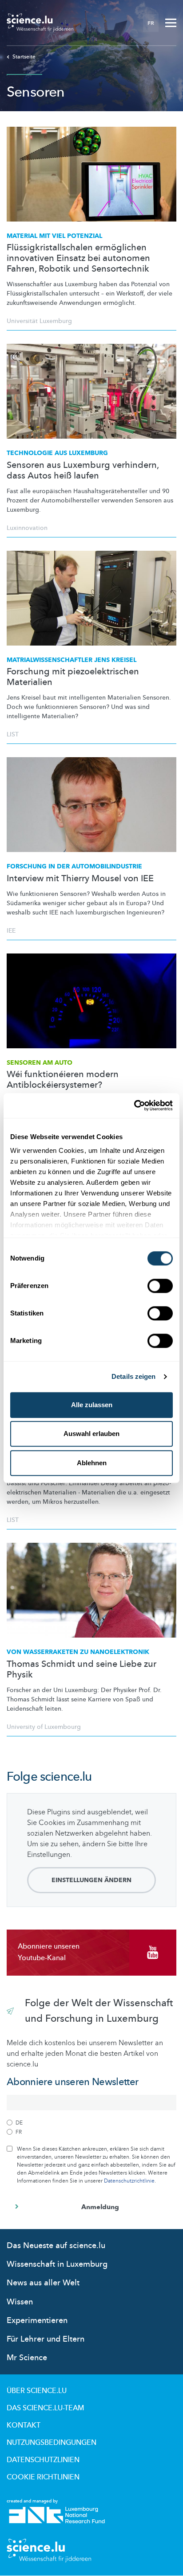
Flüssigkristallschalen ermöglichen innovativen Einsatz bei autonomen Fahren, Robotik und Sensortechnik (78, 258)
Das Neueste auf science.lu (56, 2246)
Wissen (20, 2302)
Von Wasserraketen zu (78, 1652)
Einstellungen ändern (91, 1880)
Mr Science (27, 2358)
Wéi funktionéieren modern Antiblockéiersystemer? (63, 1080)
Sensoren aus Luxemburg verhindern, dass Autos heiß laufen (83, 471)
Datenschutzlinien (43, 2460)
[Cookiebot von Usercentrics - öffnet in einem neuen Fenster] (134, 1105)
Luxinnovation (27, 528)
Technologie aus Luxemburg (57, 453)
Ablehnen (92, 1463)
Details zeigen (133, 1376)
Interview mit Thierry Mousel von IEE (80, 879)
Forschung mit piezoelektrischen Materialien (73, 677)
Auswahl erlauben (91, 1434)
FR (151, 23)
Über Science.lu (37, 2391)
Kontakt (24, 2425)
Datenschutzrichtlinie (129, 2181)
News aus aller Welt (43, 2283)
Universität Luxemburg (39, 321)
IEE (11, 931)
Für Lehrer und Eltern (46, 2339)
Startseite (24, 57)
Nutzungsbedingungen (52, 2443)
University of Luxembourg (44, 1727)
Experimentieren (37, 2321)
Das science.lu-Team (45, 2408)
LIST (13, 734)
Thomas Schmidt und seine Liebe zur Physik (82, 1669)
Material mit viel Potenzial (54, 236)
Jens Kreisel (72, 660)
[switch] (160, 1286)
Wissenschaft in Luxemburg (57, 2264)
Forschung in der (74, 866)
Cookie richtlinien (43, 2477)
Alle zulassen (92, 1405)
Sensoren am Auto (40, 1063)
